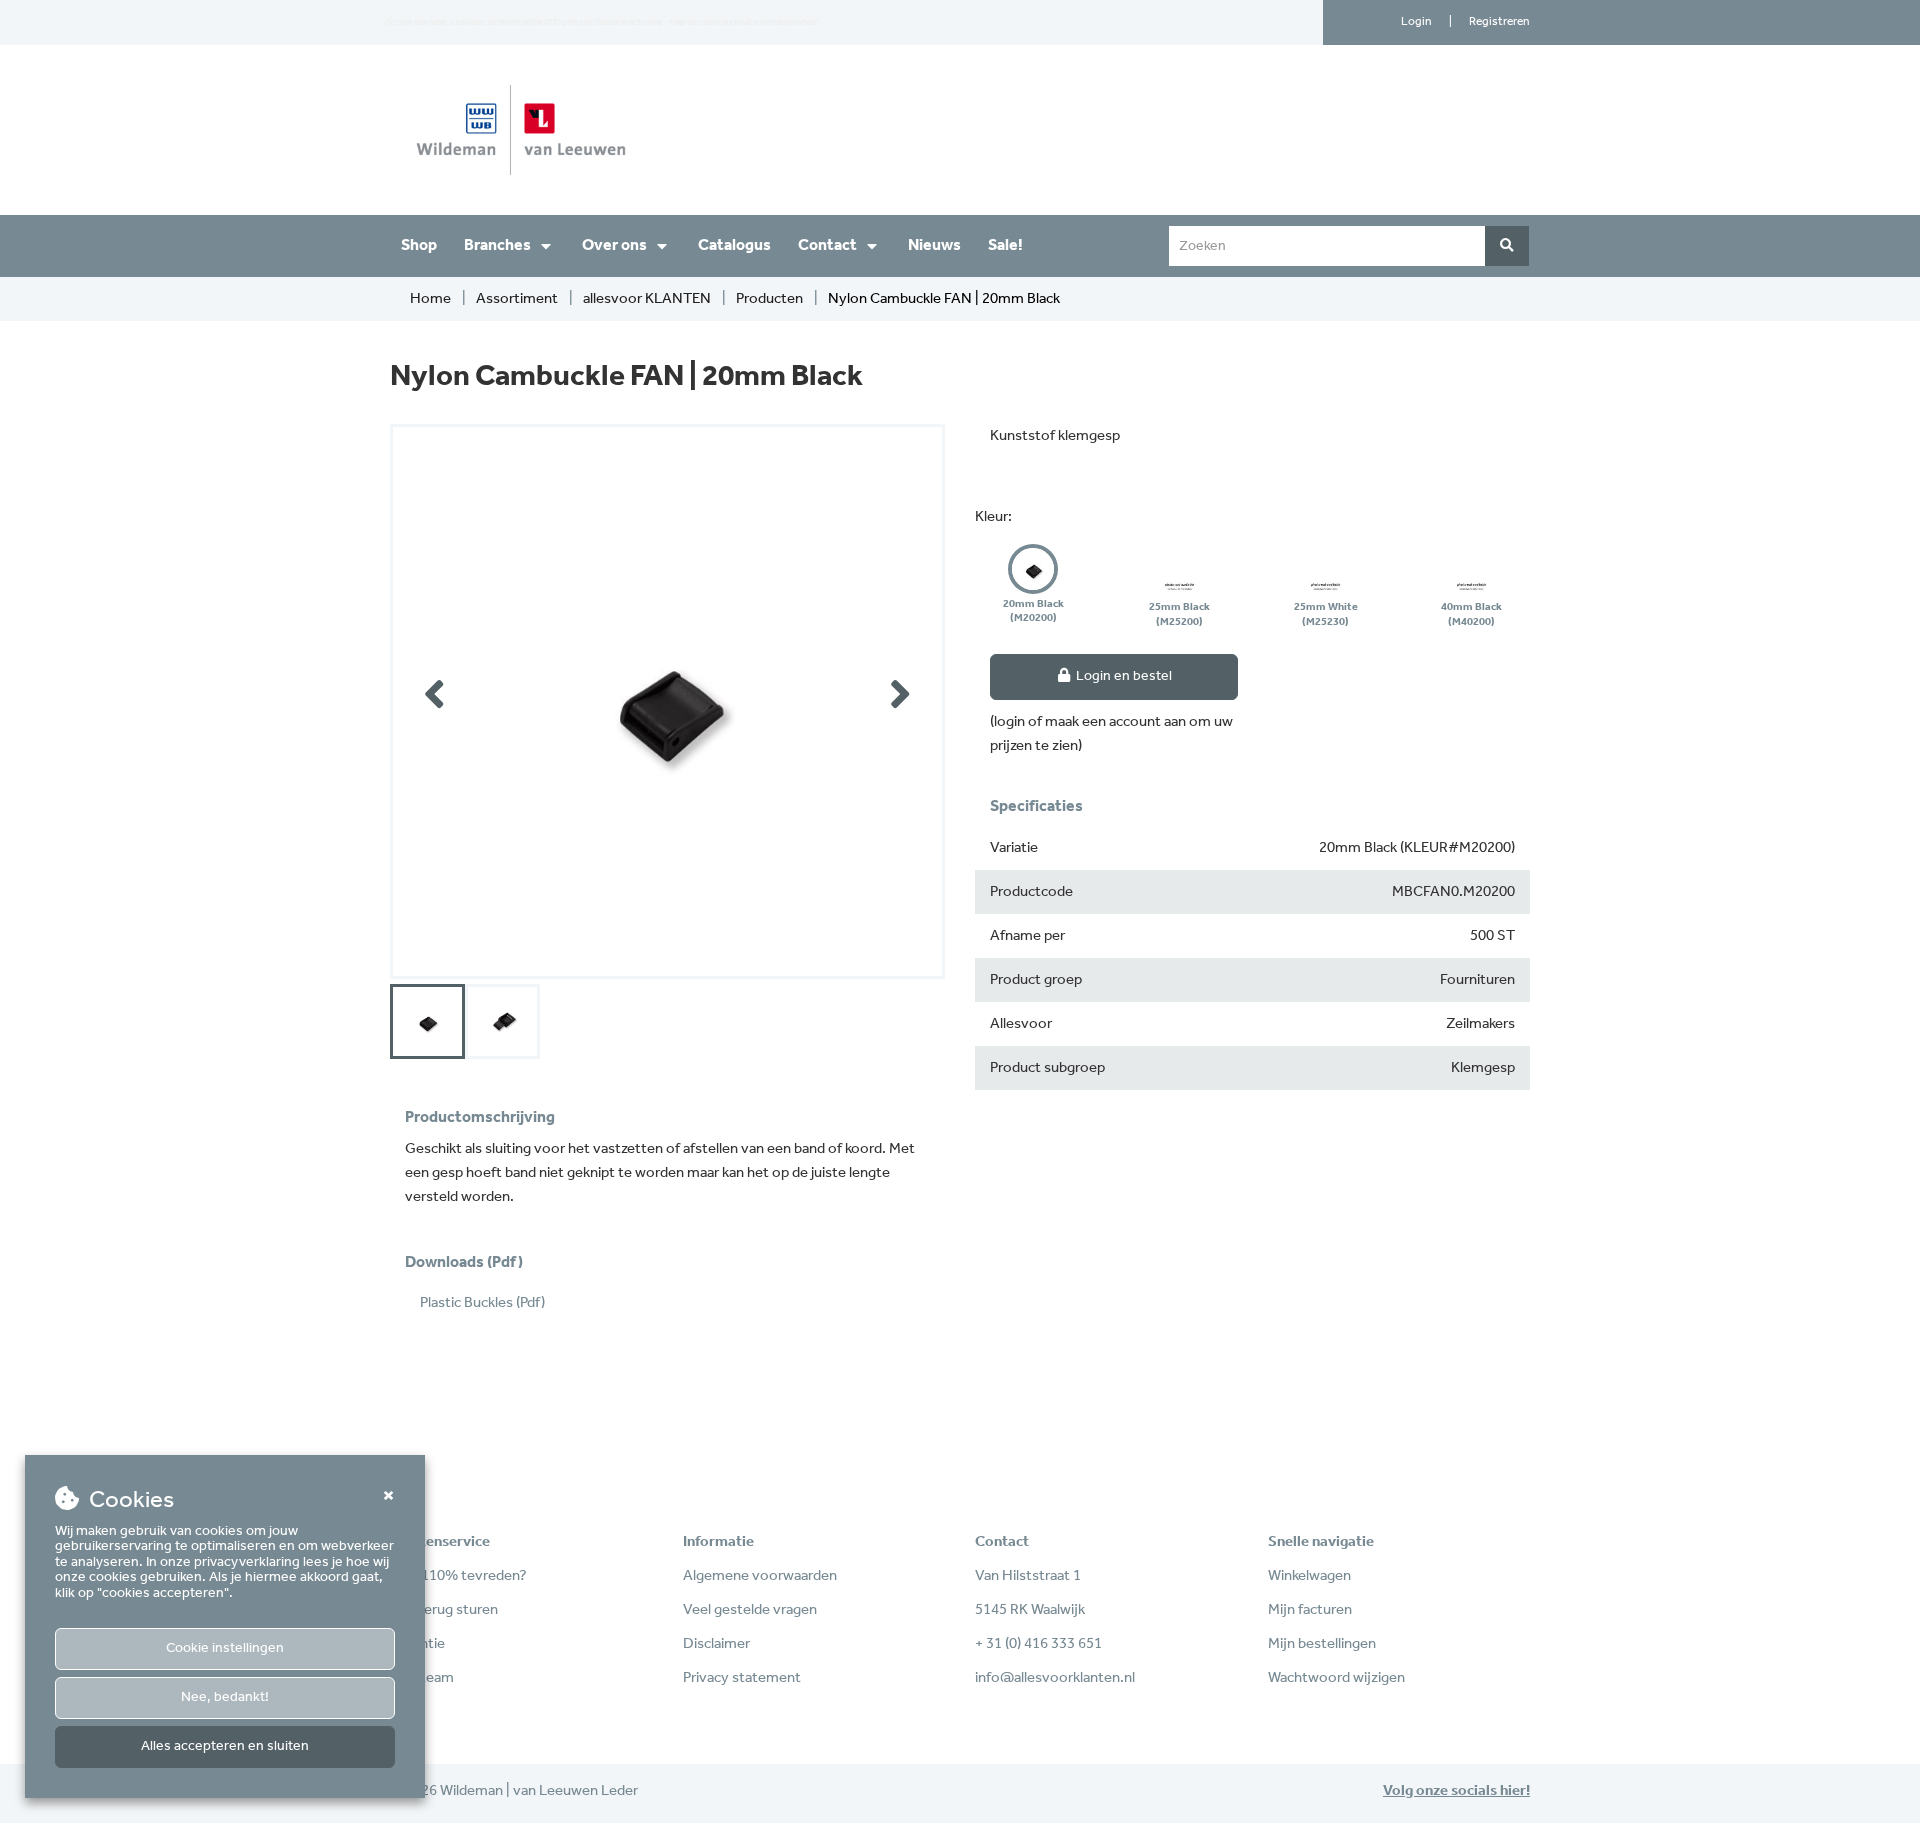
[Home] (667, 130)
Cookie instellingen (225, 1648)
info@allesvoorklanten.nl (1055, 1678)
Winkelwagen (1309, 1576)
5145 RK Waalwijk (1030, 1610)
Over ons (614, 245)
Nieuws (934, 245)
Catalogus (734, 245)
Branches (497, 245)
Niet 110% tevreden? (458, 1576)
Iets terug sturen (444, 1610)
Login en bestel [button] (1122, 676)
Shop (419, 245)
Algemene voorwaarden (760, 1576)
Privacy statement (742, 1678)
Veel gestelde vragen (750, 1610)
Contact (827, 245)
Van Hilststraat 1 (1028, 1576)
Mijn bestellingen (1322, 1644)
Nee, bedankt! (225, 1697)
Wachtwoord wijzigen (1336, 1678)
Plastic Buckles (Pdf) (482, 1303)
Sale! (1005, 245)
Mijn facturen (1310, 1610)
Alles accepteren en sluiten (225, 1746)
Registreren (1499, 21)
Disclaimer (716, 1644)
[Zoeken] (1507, 246)
